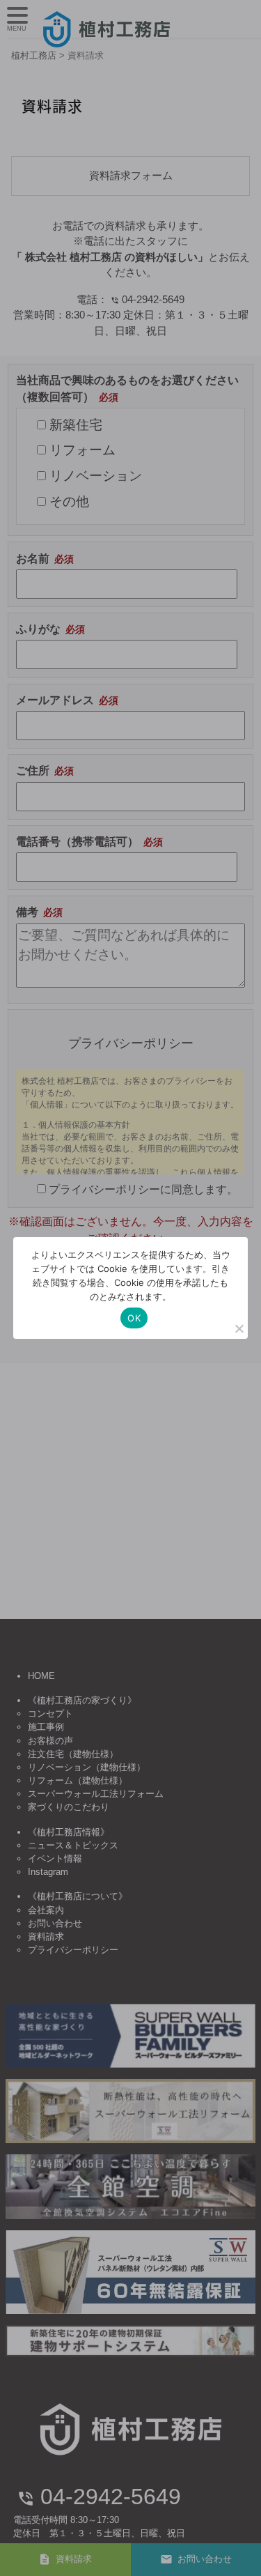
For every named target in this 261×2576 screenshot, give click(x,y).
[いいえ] (239, 1328)
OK (134, 1318)
